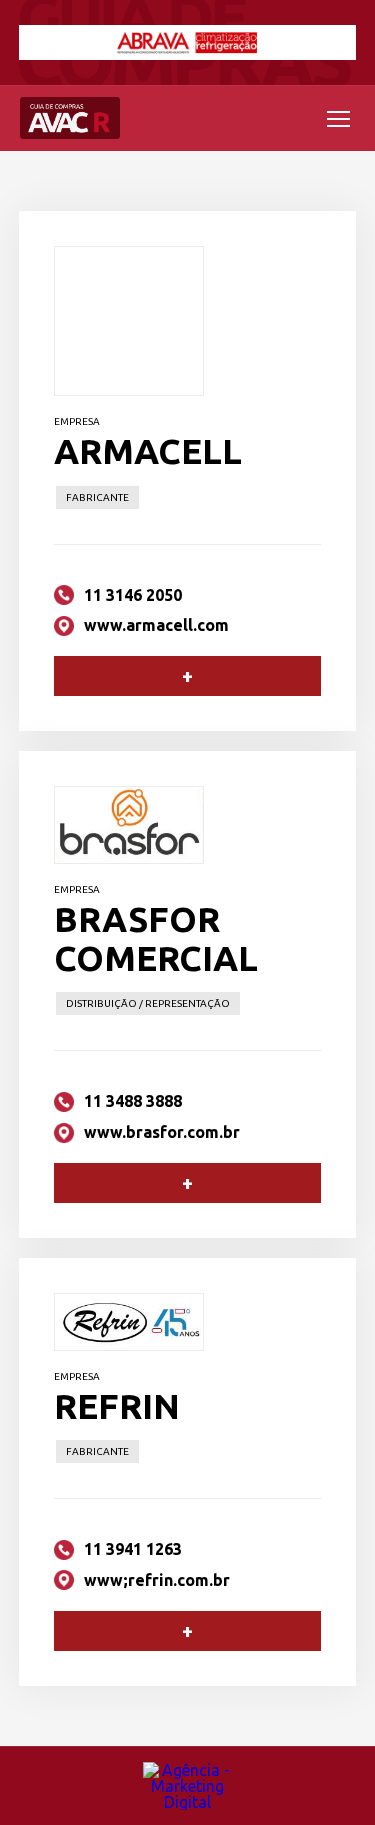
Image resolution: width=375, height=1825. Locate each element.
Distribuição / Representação (148, 1003)
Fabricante (97, 497)
